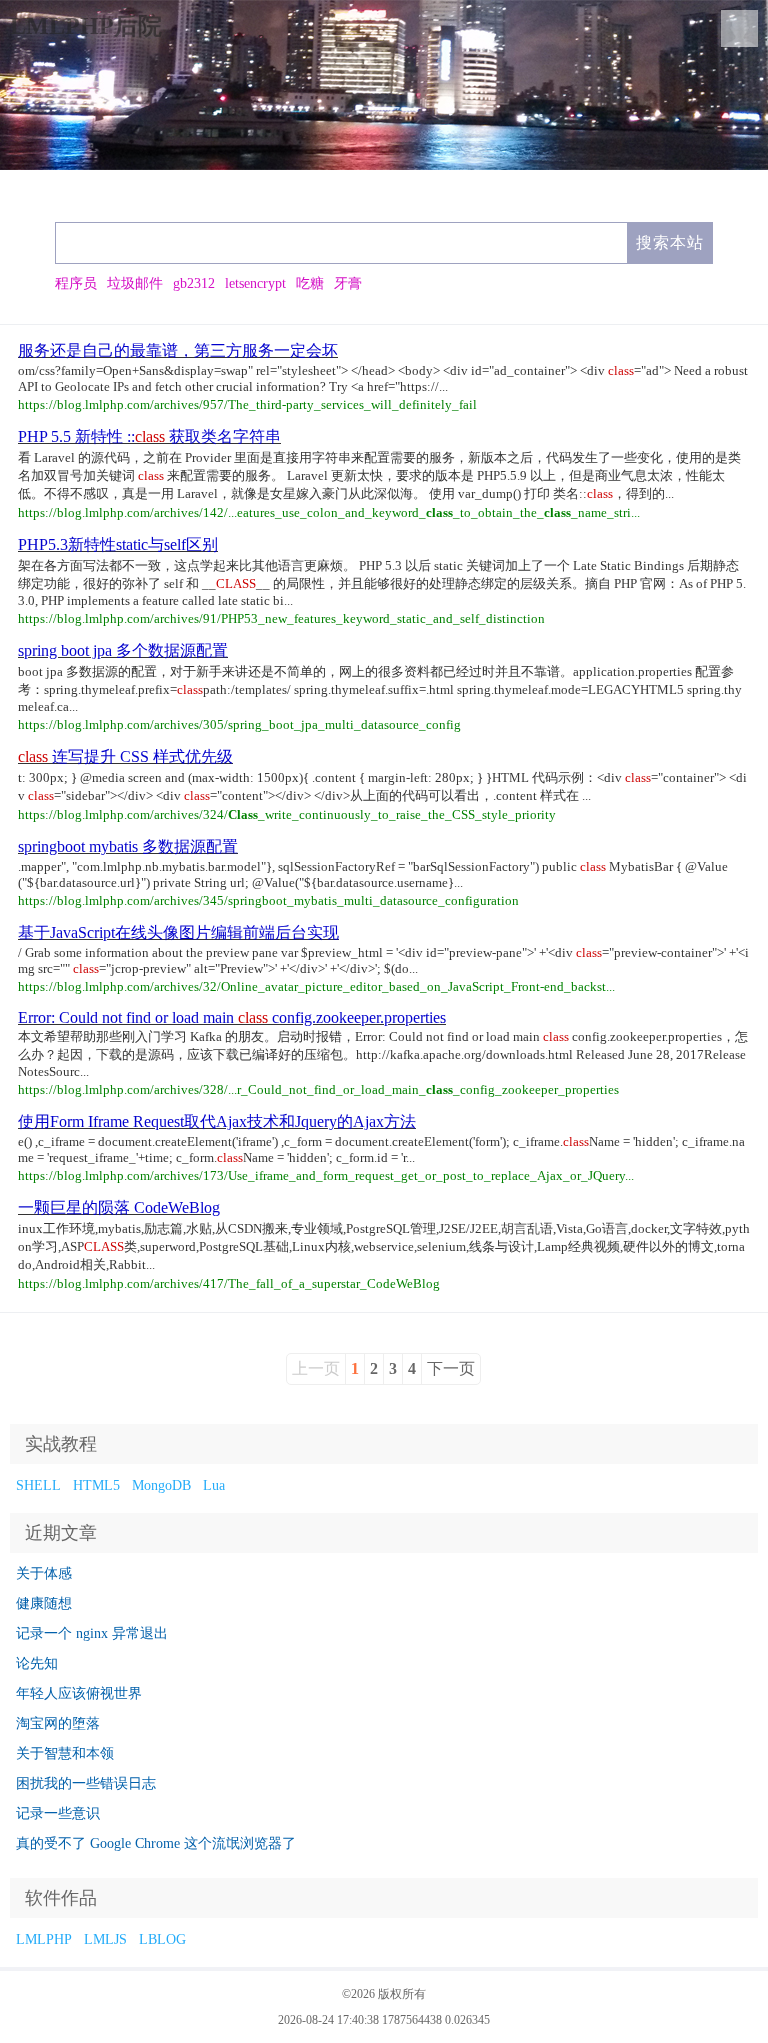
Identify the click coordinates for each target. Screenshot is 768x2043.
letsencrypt (255, 283)
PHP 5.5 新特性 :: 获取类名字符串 (149, 436)
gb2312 (194, 283)
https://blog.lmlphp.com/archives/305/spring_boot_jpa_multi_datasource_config (239, 724)
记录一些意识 (58, 1813)
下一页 (451, 1368)
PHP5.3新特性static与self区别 (118, 544)
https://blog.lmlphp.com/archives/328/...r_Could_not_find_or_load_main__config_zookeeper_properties (318, 1089)
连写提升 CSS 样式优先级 (125, 756)
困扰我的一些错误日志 (86, 1783)
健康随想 (44, 1603)
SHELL (38, 1485)
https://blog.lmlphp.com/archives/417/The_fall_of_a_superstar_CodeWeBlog (229, 1283)
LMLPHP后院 (86, 26)
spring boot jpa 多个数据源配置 (123, 650)
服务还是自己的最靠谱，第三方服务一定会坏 (178, 350)
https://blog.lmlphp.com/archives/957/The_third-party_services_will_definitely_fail (247, 404)
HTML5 (96, 1485)
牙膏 (348, 283)
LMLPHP (44, 1939)
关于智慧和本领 (65, 1753)
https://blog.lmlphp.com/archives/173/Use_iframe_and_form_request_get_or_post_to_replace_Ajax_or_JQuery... (326, 1175)
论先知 (37, 1663)
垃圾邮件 (135, 283)
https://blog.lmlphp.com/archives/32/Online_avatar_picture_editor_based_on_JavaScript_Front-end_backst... (316, 986)
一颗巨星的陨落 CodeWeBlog (119, 1207)
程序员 (76, 283)
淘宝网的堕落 (58, 1723)
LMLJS (105, 1939)
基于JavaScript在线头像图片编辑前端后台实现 (178, 932)
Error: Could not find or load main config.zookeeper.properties (232, 1017)
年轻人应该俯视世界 (79, 1693)
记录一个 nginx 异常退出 (92, 1633)
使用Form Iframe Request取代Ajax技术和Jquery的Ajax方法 (217, 1121)
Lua (214, 1485)
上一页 (316, 1368)
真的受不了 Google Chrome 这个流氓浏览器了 (156, 1843)
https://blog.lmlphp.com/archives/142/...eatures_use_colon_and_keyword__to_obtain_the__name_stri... (329, 512)
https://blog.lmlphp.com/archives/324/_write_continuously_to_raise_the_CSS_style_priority (287, 814)
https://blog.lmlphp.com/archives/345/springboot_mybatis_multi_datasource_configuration (268, 900)
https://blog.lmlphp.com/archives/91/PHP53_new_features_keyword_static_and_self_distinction (281, 618)
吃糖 (310, 283)
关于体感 (44, 1573)
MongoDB (161, 1485)
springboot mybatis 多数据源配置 (128, 846)
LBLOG (162, 1939)
